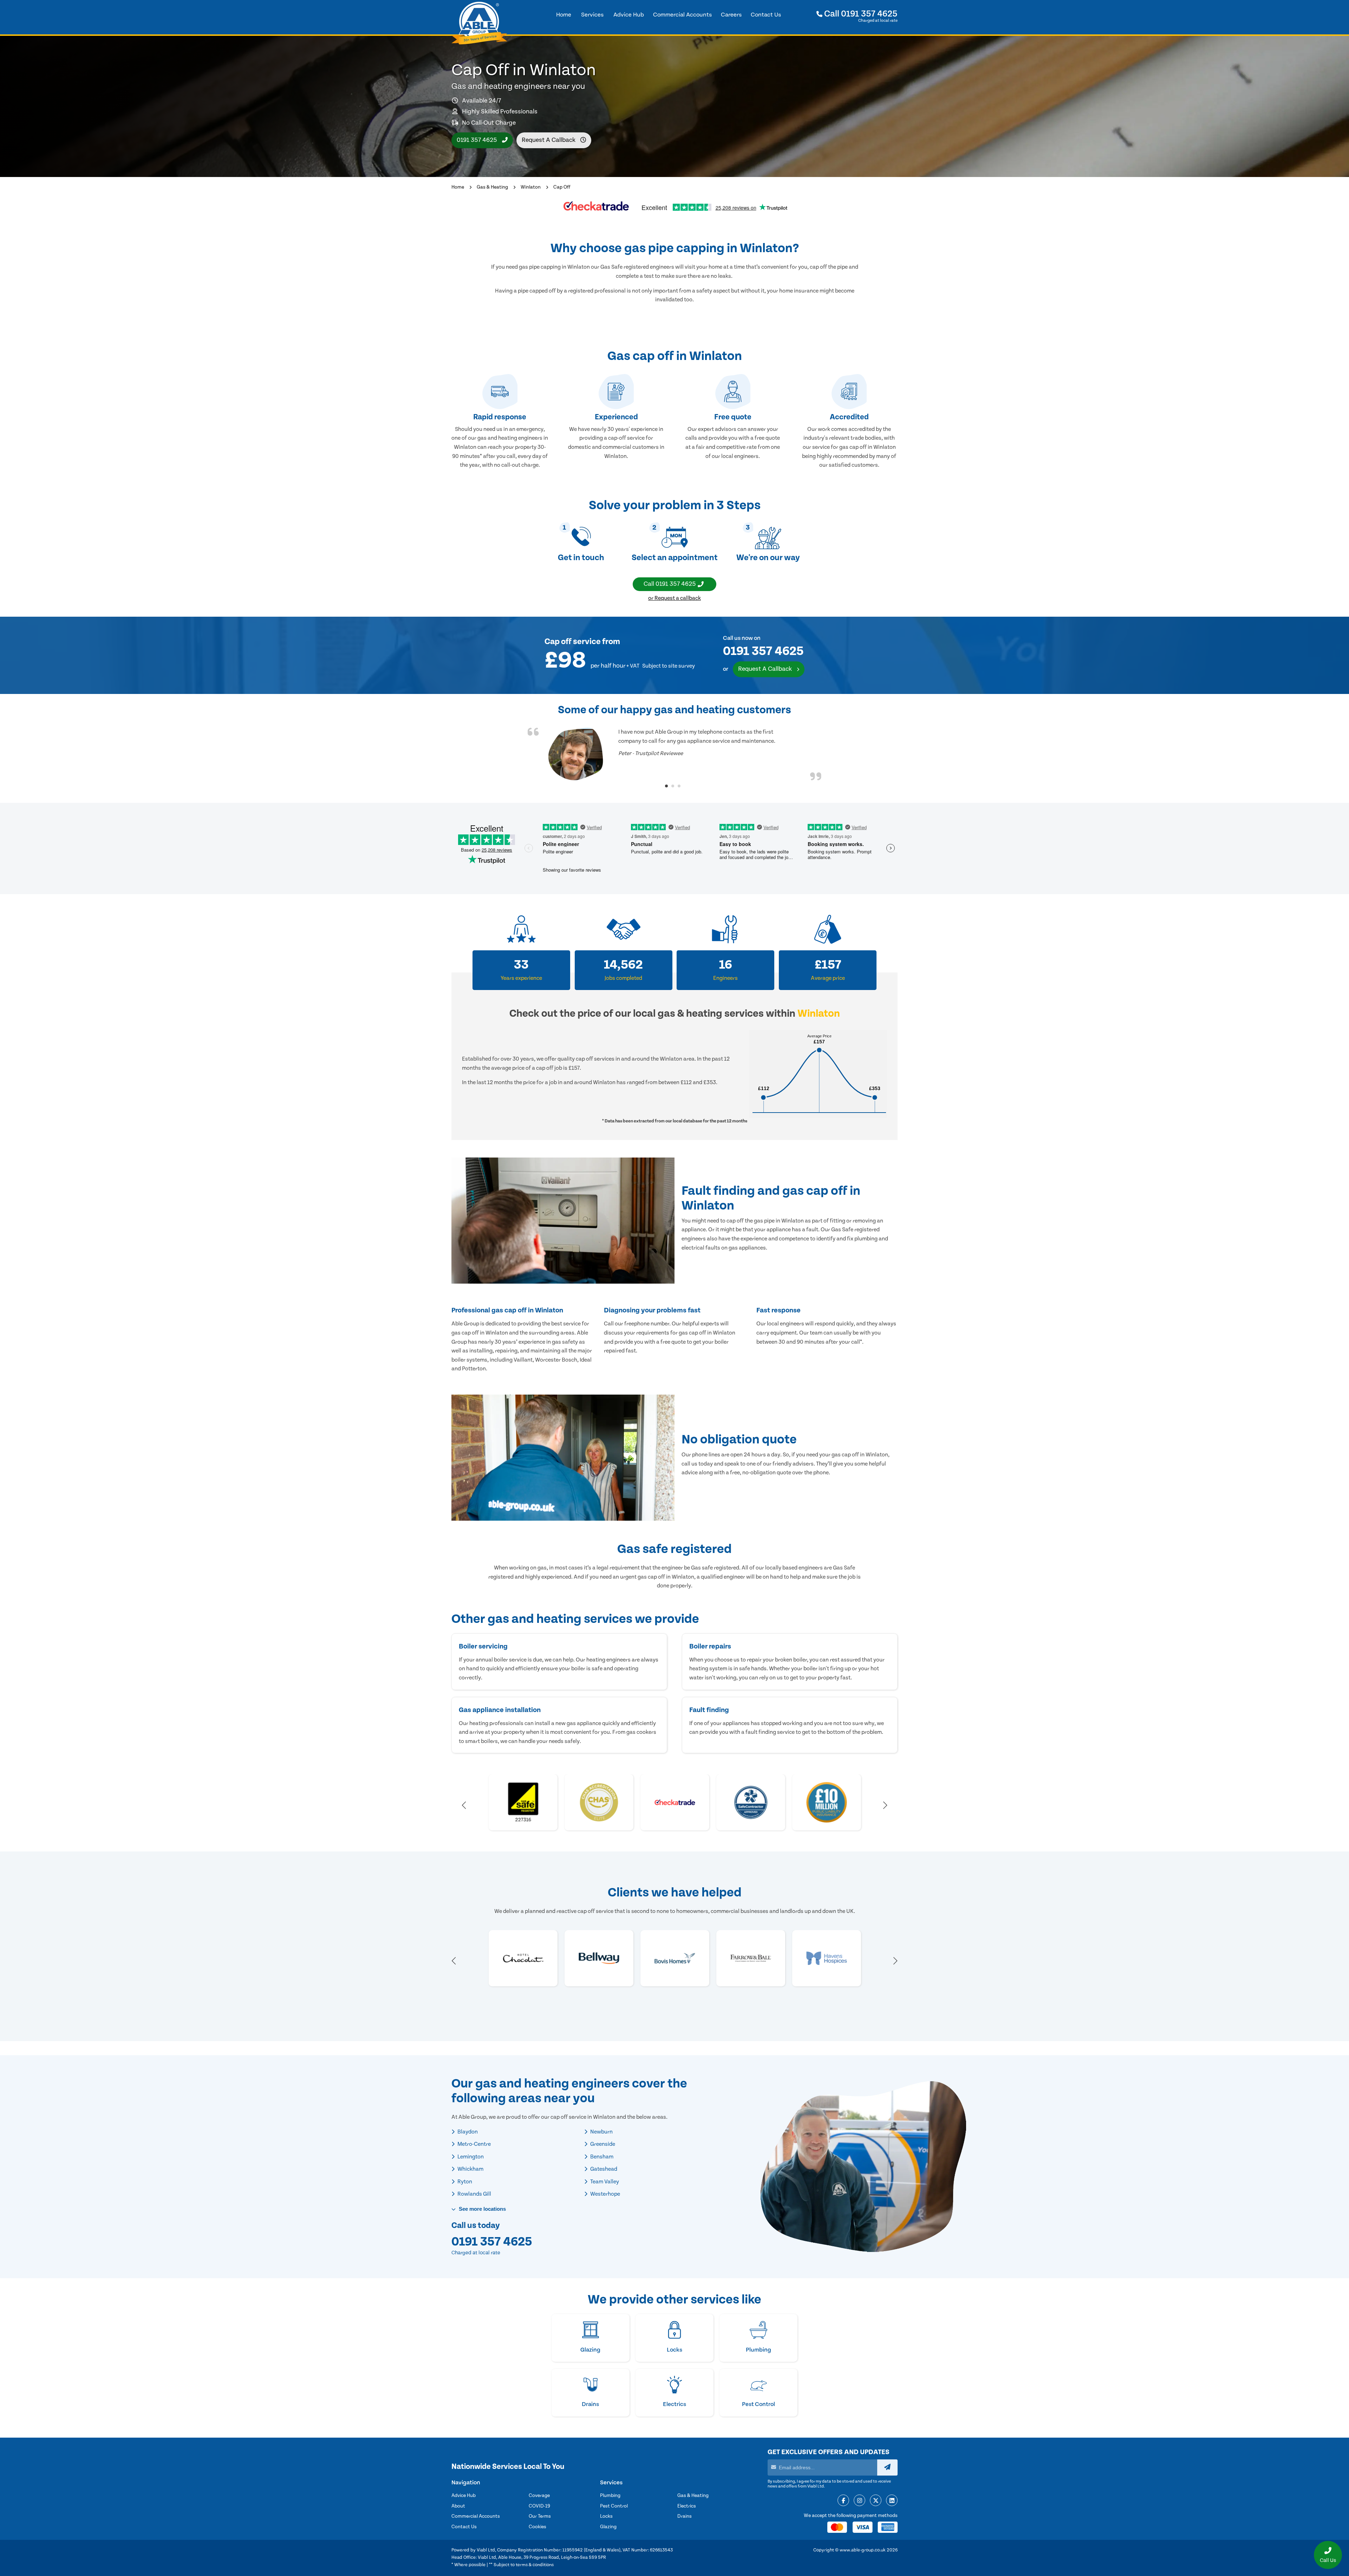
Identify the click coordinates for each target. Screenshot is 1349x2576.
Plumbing (610, 2496)
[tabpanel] (674, 754)
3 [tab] (679, 786)
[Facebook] (843, 2501)
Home (458, 187)
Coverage (539, 2496)
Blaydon (467, 2132)
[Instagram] (859, 2501)
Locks (606, 2516)
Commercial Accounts (476, 2516)
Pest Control (614, 2506)
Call (860, 14)
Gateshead (603, 2169)
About (458, 2506)
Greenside (602, 2144)
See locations (482, 2209)
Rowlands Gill (474, 2194)
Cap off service (573, 642)
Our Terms (540, 2516)
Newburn (601, 2132)
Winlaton (531, 187)
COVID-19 (539, 2506)
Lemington (470, 2157)
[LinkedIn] (892, 2501)
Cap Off (562, 187)
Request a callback (549, 140)
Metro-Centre (474, 2144)
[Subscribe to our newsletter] (887, 2467)
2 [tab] (673, 786)
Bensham (601, 2157)
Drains (685, 2516)
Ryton (464, 2182)
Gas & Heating (492, 187)
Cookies (537, 2527)
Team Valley (604, 2182)
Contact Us (464, 2527)
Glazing (608, 2527)
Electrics (687, 2506)
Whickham (470, 2169)
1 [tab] (666, 786)
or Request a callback (674, 598)
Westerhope (605, 2194)
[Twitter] (876, 2501)
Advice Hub (464, 2496)
